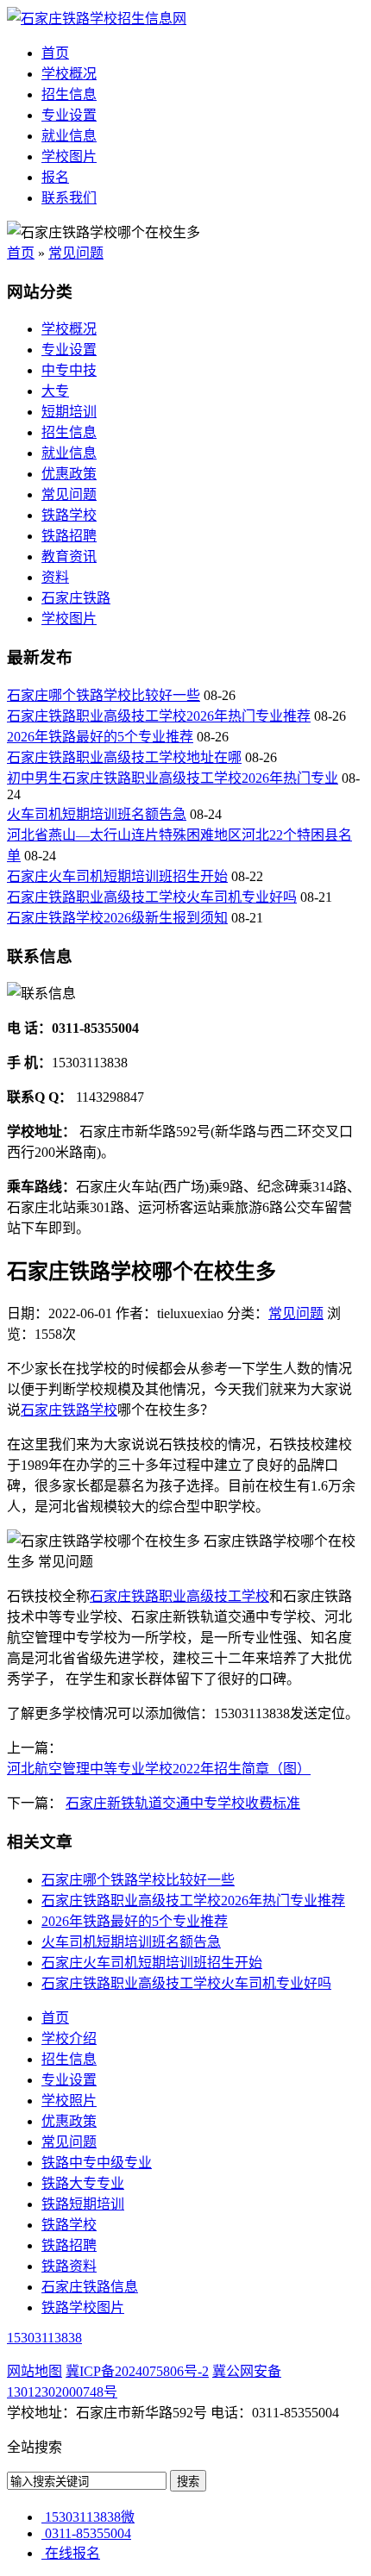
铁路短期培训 (83, 2204)
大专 (55, 391)
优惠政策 (69, 474)
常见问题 (76, 253)
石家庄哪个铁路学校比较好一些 (104, 695)
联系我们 (69, 198)
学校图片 (69, 156)
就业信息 (69, 136)
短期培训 (69, 412)
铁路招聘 (69, 536)
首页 (55, 53)
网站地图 (35, 2371)
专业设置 (69, 115)
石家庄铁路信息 (90, 2287)
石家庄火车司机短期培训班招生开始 (117, 876)
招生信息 (69, 94)
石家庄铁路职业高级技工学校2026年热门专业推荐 (159, 716)
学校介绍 (69, 2038)
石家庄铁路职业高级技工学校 (179, 1596)
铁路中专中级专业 (97, 2163)
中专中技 (69, 370)
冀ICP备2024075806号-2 (137, 2371)
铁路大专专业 (83, 2183)
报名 (55, 177)
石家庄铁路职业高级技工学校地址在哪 (124, 757)
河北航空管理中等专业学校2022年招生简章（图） (159, 1769)
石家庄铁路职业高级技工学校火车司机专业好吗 (152, 897)
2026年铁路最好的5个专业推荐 (100, 737)
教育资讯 (69, 556)
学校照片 (69, 2101)
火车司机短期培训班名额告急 (97, 814)
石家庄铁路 (76, 598)
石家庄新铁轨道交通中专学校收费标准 (183, 1803)
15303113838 (44, 2338)
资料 (55, 577)
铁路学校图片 (83, 2307)
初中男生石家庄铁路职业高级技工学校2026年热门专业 (173, 778)
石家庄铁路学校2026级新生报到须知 (117, 918)
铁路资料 (69, 2266)
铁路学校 (69, 515)
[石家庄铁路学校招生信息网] (97, 19)
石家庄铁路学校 (69, 1410)
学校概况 (69, 74)
